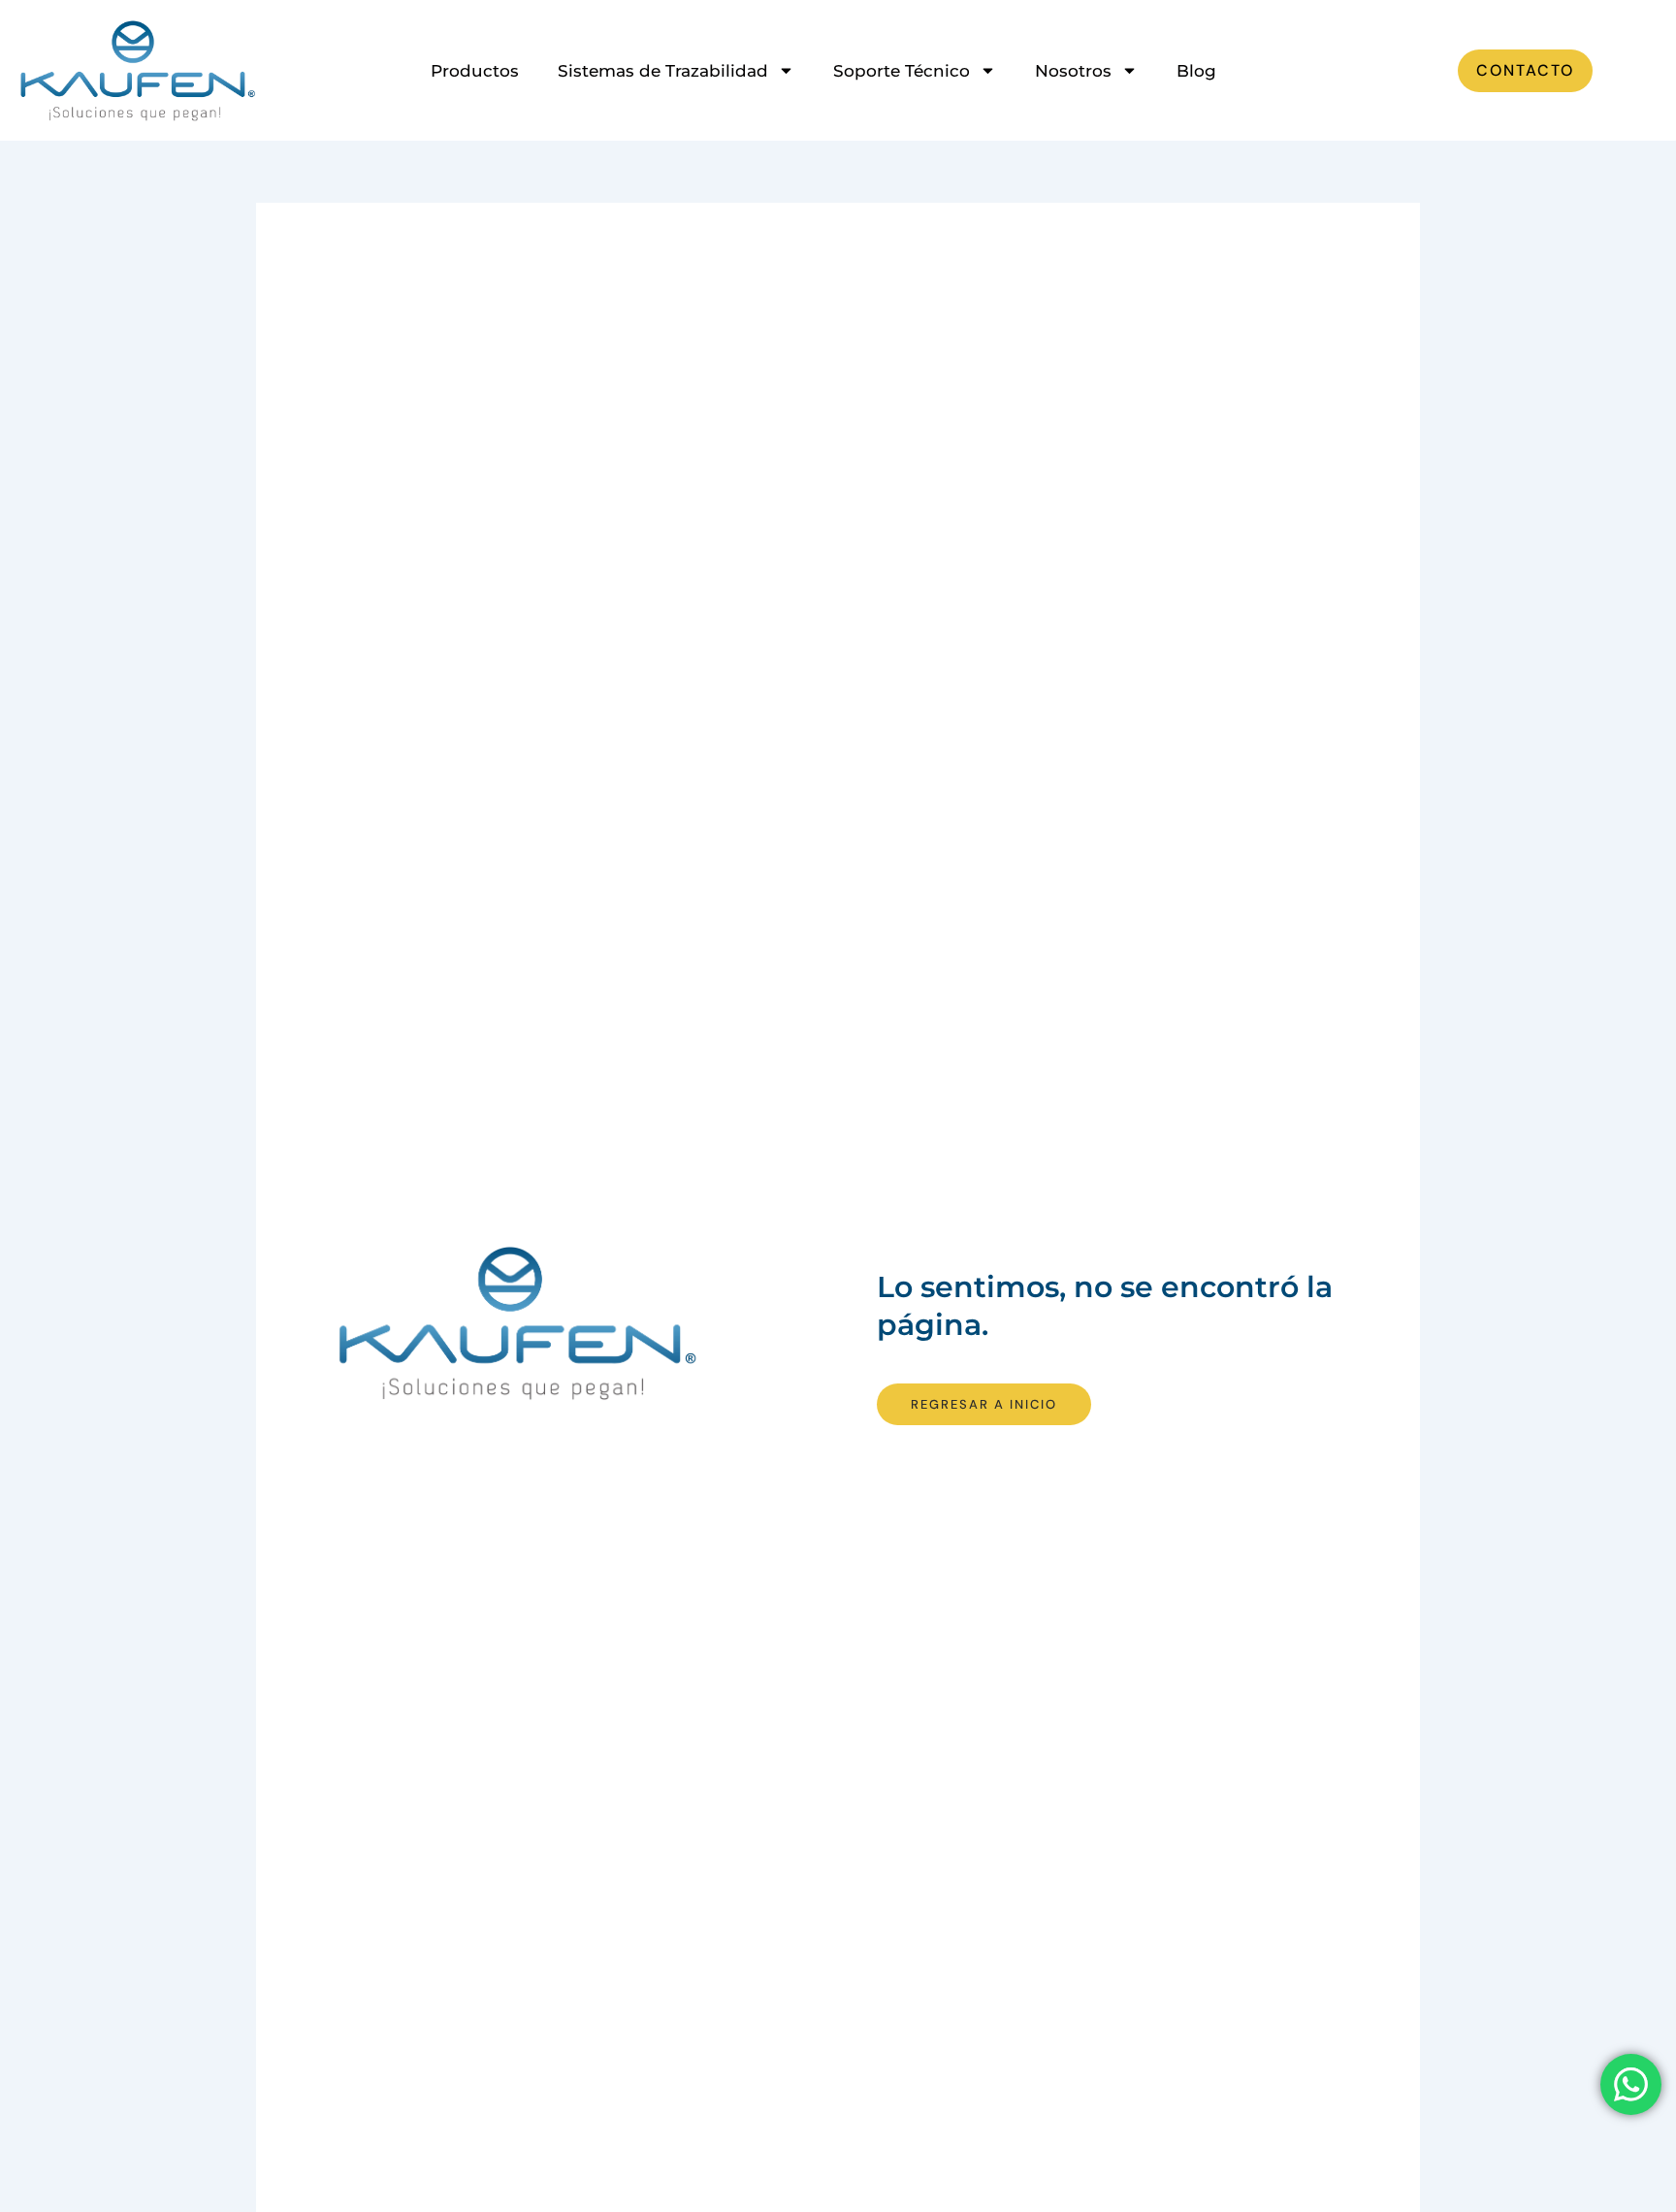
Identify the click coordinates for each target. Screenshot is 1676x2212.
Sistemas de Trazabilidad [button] (663, 71)
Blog (1196, 71)
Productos (475, 71)
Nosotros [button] (1073, 71)
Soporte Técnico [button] (902, 71)
